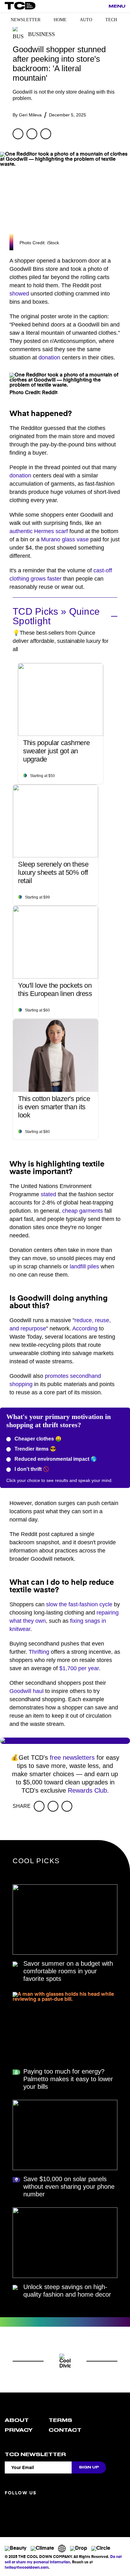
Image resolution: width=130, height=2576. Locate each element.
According (85, 1328)
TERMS (60, 2420)
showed (19, 294)
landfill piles (84, 1266)
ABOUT (17, 2420)
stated (48, 1194)
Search (100, 7)
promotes (57, 1376)
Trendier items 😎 (35, 1449)
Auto (86, 20)
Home (60, 20)
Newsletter (26, 20)
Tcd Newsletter (35, 2455)
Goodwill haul (27, 1691)
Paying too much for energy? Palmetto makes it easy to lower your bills (68, 2079)
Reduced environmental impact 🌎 (55, 1459)
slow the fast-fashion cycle (79, 1604)
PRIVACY (19, 2430)
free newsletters (72, 1758)
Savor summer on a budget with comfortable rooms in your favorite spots (68, 1971)
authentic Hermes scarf (39, 531)
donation (49, 358)
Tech (111, 20)
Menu (117, 6)
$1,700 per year (79, 1668)
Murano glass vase (65, 539)
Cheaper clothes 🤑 (37, 1439)
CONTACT (65, 2430)
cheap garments (83, 1211)
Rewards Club (87, 1790)
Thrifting (39, 1652)
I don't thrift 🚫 (31, 1469)
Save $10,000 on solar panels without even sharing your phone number (69, 2187)
